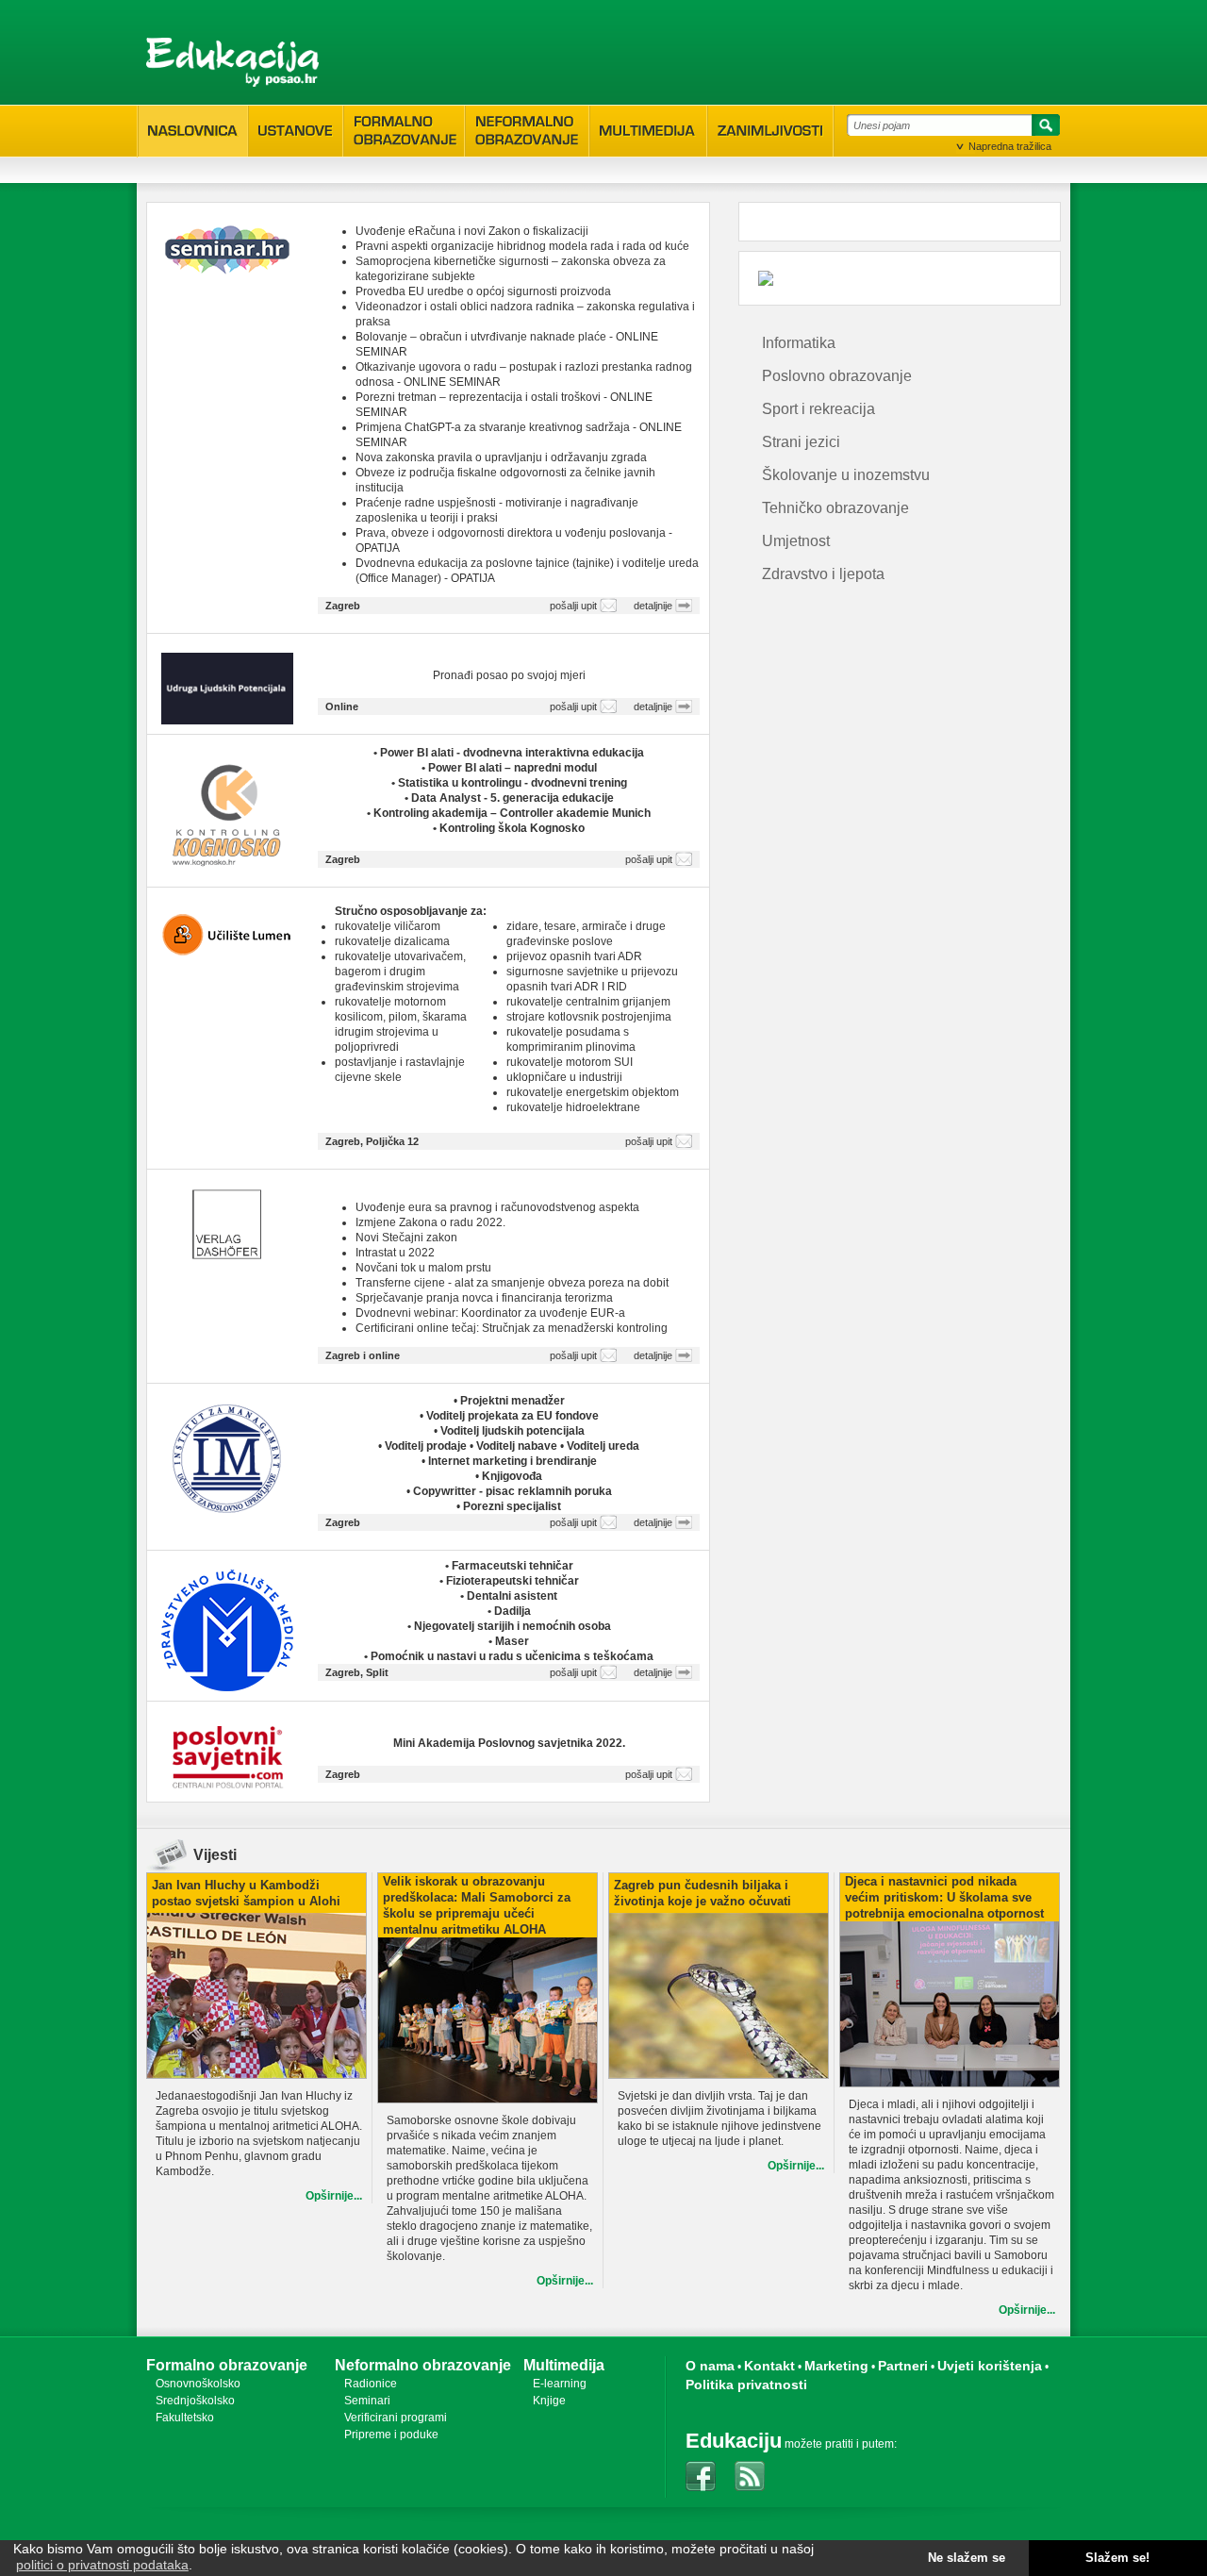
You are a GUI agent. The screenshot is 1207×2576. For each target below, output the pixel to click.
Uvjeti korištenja (990, 2366)
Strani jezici (801, 442)
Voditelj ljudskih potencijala (513, 1431)
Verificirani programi (396, 2418)
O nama (710, 2366)
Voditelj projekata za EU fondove (513, 1416)
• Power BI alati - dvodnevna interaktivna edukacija (509, 753)
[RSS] (750, 2476)
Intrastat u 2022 (395, 1253)
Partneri (903, 2366)
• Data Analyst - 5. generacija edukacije (509, 798)
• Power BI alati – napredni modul (509, 768)
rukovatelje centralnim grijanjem (588, 1002)
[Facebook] (701, 2476)
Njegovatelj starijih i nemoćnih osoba (513, 1626)
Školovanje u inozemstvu (846, 475)
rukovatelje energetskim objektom (593, 1092)
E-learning (560, 2384)
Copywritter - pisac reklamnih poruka (513, 1491)
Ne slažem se (967, 2558)
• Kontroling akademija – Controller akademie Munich (509, 813)
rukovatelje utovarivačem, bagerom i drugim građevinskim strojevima (400, 972)
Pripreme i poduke (391, 2435)
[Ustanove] (296, 131)
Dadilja (513, 1611)
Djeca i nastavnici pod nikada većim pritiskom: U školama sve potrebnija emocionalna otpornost (944, 1897)
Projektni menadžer (513, 1401)
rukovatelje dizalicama (392, 941)
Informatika (799, 343)
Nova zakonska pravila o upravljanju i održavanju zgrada (501, 457)
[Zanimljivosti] (770, 131)
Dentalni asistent (512, 1596)
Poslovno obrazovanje (837, 376)
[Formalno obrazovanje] (404, 131)
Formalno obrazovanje (227, 2365)
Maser (512, 1641)
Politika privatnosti (746, 2385)
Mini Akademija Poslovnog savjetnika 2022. (509, 1743)
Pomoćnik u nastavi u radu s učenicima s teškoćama (512, 1656)
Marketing (836, 2366)
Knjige (549, 2401)
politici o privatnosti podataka (102, 2565)
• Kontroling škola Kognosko (509, 828)
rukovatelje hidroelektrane (573, 1107)
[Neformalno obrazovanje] (527, 131)
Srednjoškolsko (195, 2401)
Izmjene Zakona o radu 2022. (430, 1222)
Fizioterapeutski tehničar (513, 1581)
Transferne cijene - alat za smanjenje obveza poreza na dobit (512, 1283)
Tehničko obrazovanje (835, 508)
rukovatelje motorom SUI (570, 1062)
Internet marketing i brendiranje (513, 1461)
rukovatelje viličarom (388, 926)
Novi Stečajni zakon (406, 1238)
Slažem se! (1117, 2558)
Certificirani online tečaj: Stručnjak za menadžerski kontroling (512, 1328)
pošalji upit (573, 606)
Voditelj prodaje (427, 1446)
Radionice (371, 2384)
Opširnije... (334, 2196)
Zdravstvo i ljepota (823, 574)
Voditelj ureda (603, 1446)
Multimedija (564, 2365)
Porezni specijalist (512, 1506)
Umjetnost (796, 541)
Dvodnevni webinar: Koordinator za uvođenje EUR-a (490, 1313)
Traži (1043, 128)
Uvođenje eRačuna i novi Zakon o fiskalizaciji (472, 231)
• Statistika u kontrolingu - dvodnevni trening (509, 783)
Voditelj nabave (518, 1446)
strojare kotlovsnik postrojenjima (589, 1017)
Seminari (367, 2401)
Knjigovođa (512, 1476)
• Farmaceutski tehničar (509, 1566)
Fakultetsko (185, 2418)
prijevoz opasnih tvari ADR (574, 956)
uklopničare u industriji (564, 1077)
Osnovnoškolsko (198, 2384)
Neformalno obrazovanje (423, 2365)
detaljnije (653, 606)
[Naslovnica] (193, 131)
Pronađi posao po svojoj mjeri (509, 675)
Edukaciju (734, 2441)
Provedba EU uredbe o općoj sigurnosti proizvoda (483, 291)
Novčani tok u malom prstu (423, 1268)
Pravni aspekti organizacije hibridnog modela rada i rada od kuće (522, 246)
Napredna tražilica (1010, 146)
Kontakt (769, 2366)
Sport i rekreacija (818, 409)
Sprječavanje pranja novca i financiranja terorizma (484, 1298)
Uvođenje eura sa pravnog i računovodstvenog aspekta (497, 1207)
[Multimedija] (648, 131)
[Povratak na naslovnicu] (232, 62)
